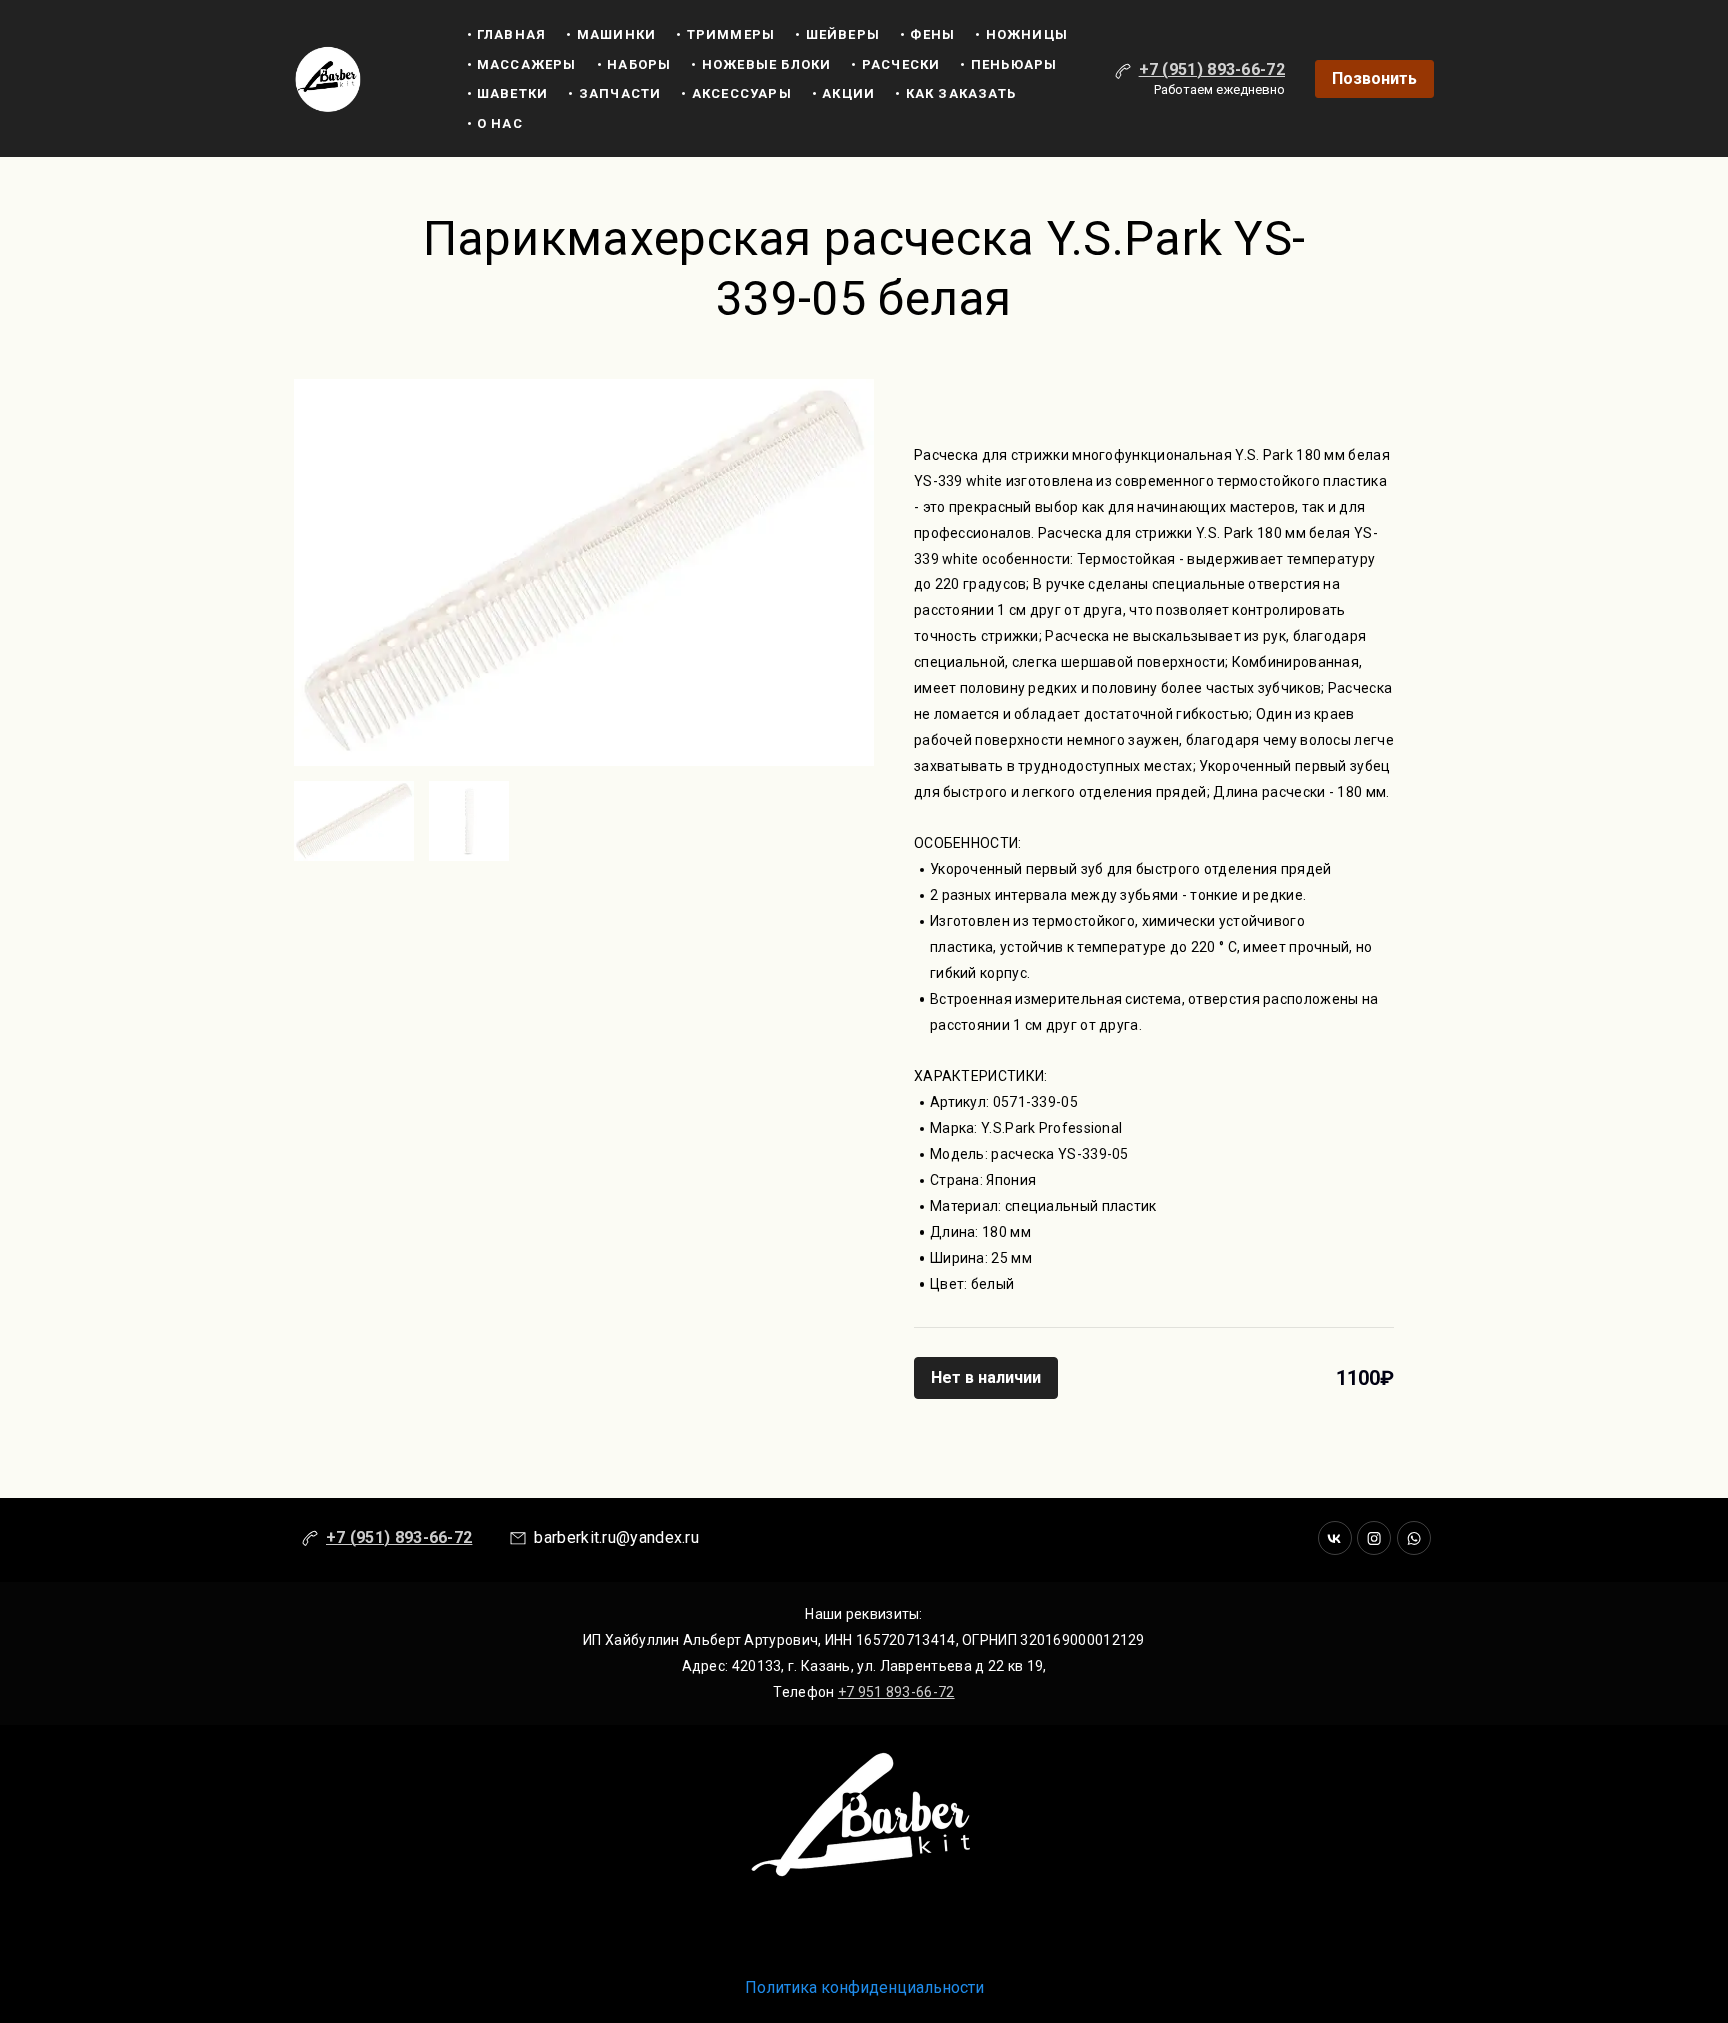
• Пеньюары (1008, 64)
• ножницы (1021, 34)
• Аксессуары (736, 93)
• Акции (843, 93)
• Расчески (895, 64)
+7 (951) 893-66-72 (1212, 69)
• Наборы (634, 64)
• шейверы (837, 34)
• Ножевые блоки (761, 64)
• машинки (611, 34)
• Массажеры (522, 64)
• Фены (927, 34)
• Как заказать (955, 93)
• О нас (495, 123)
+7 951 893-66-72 (896, 1692)
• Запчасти (614, 93)
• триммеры (725, 34)
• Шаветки (508, 93)
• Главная (507, 34)
